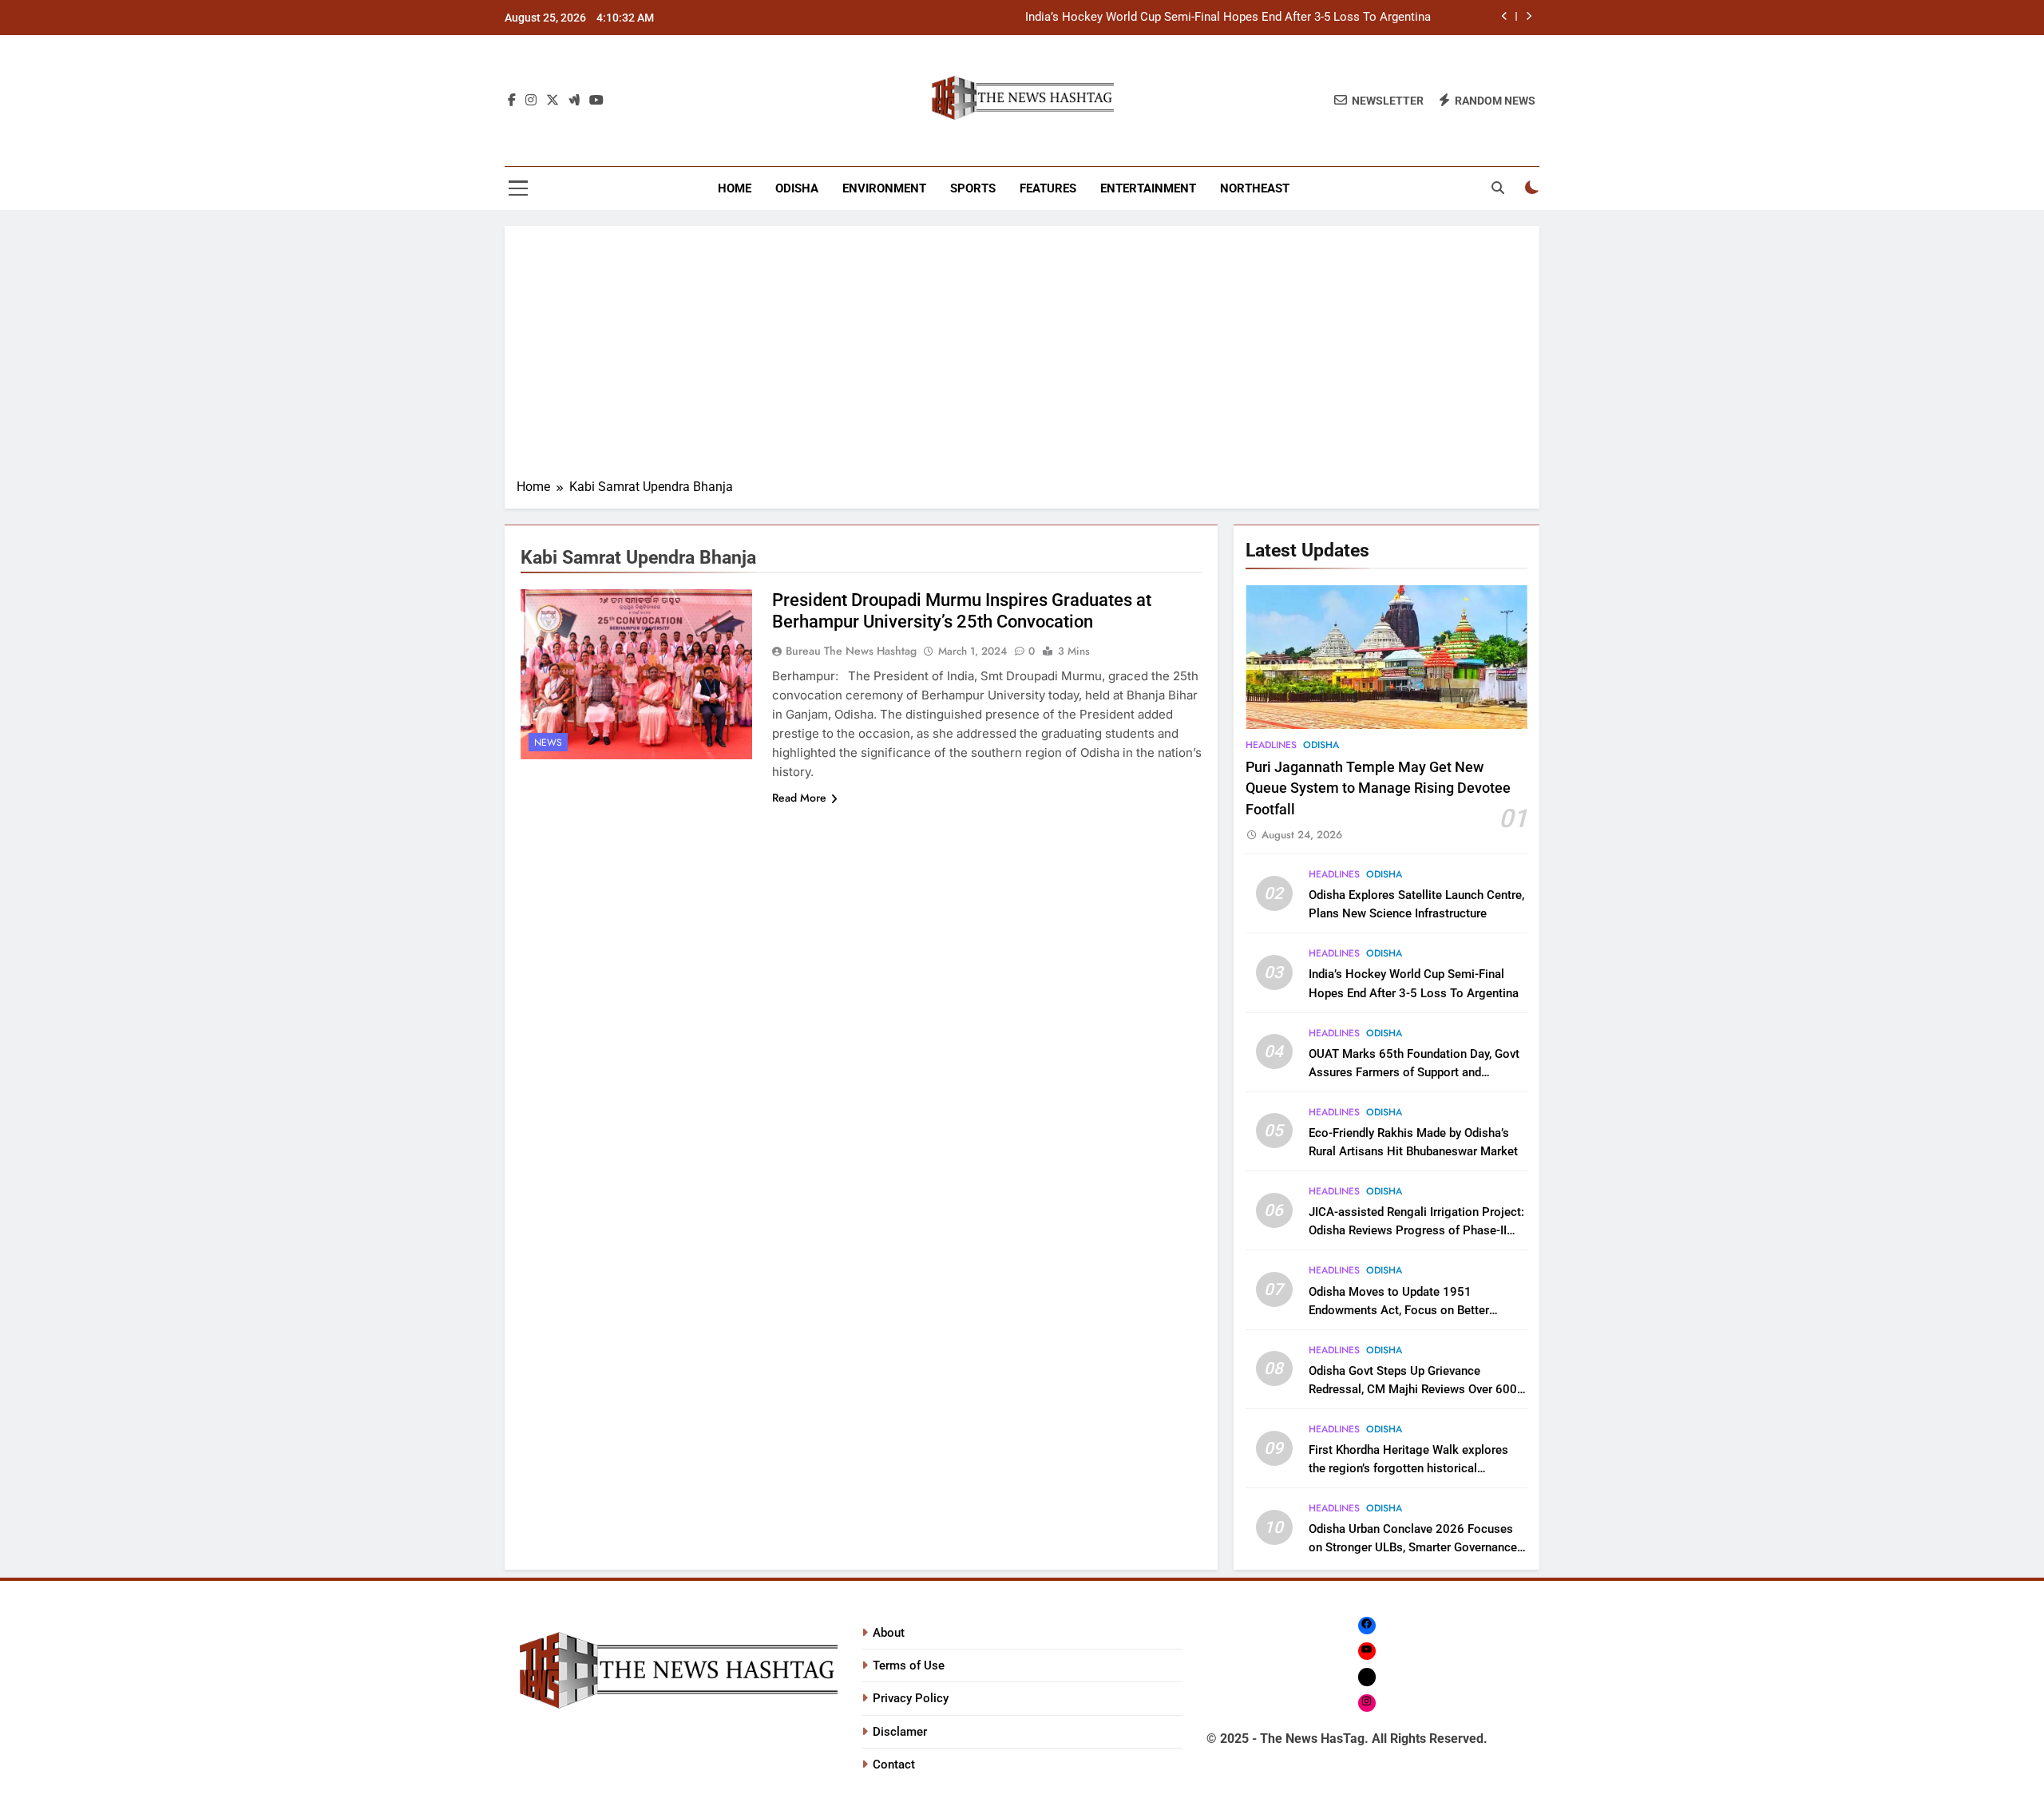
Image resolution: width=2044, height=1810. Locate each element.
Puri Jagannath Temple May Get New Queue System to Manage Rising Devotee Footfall (1378, 788)
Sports (973, 188)
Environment (884, 188)
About (889, 1633)
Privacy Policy (911, 1698)
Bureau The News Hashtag (851, 651)
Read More (799, 798)
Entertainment (1148, 188)
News (548, 743)
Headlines (1271, 745)
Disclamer (900, 1732)
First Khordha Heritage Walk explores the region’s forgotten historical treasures (1408, 1468)
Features (1048, 188)
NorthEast (1255, 188)
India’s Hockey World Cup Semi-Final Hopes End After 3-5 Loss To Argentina (1228, 18)
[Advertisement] (1022, 358)
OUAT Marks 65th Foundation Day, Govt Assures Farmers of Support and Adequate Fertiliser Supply (1414, 1072)
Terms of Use (909, 1665)
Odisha (797, 188)
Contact (894, 1764)
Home (735, 188)
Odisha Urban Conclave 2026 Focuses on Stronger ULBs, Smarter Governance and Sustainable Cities (1413, 1547)
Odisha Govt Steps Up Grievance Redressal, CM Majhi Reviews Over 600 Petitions (1413, 1389)
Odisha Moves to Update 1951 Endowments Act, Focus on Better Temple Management (1399, 1310)
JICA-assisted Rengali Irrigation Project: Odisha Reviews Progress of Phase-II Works (1416, 1230)
